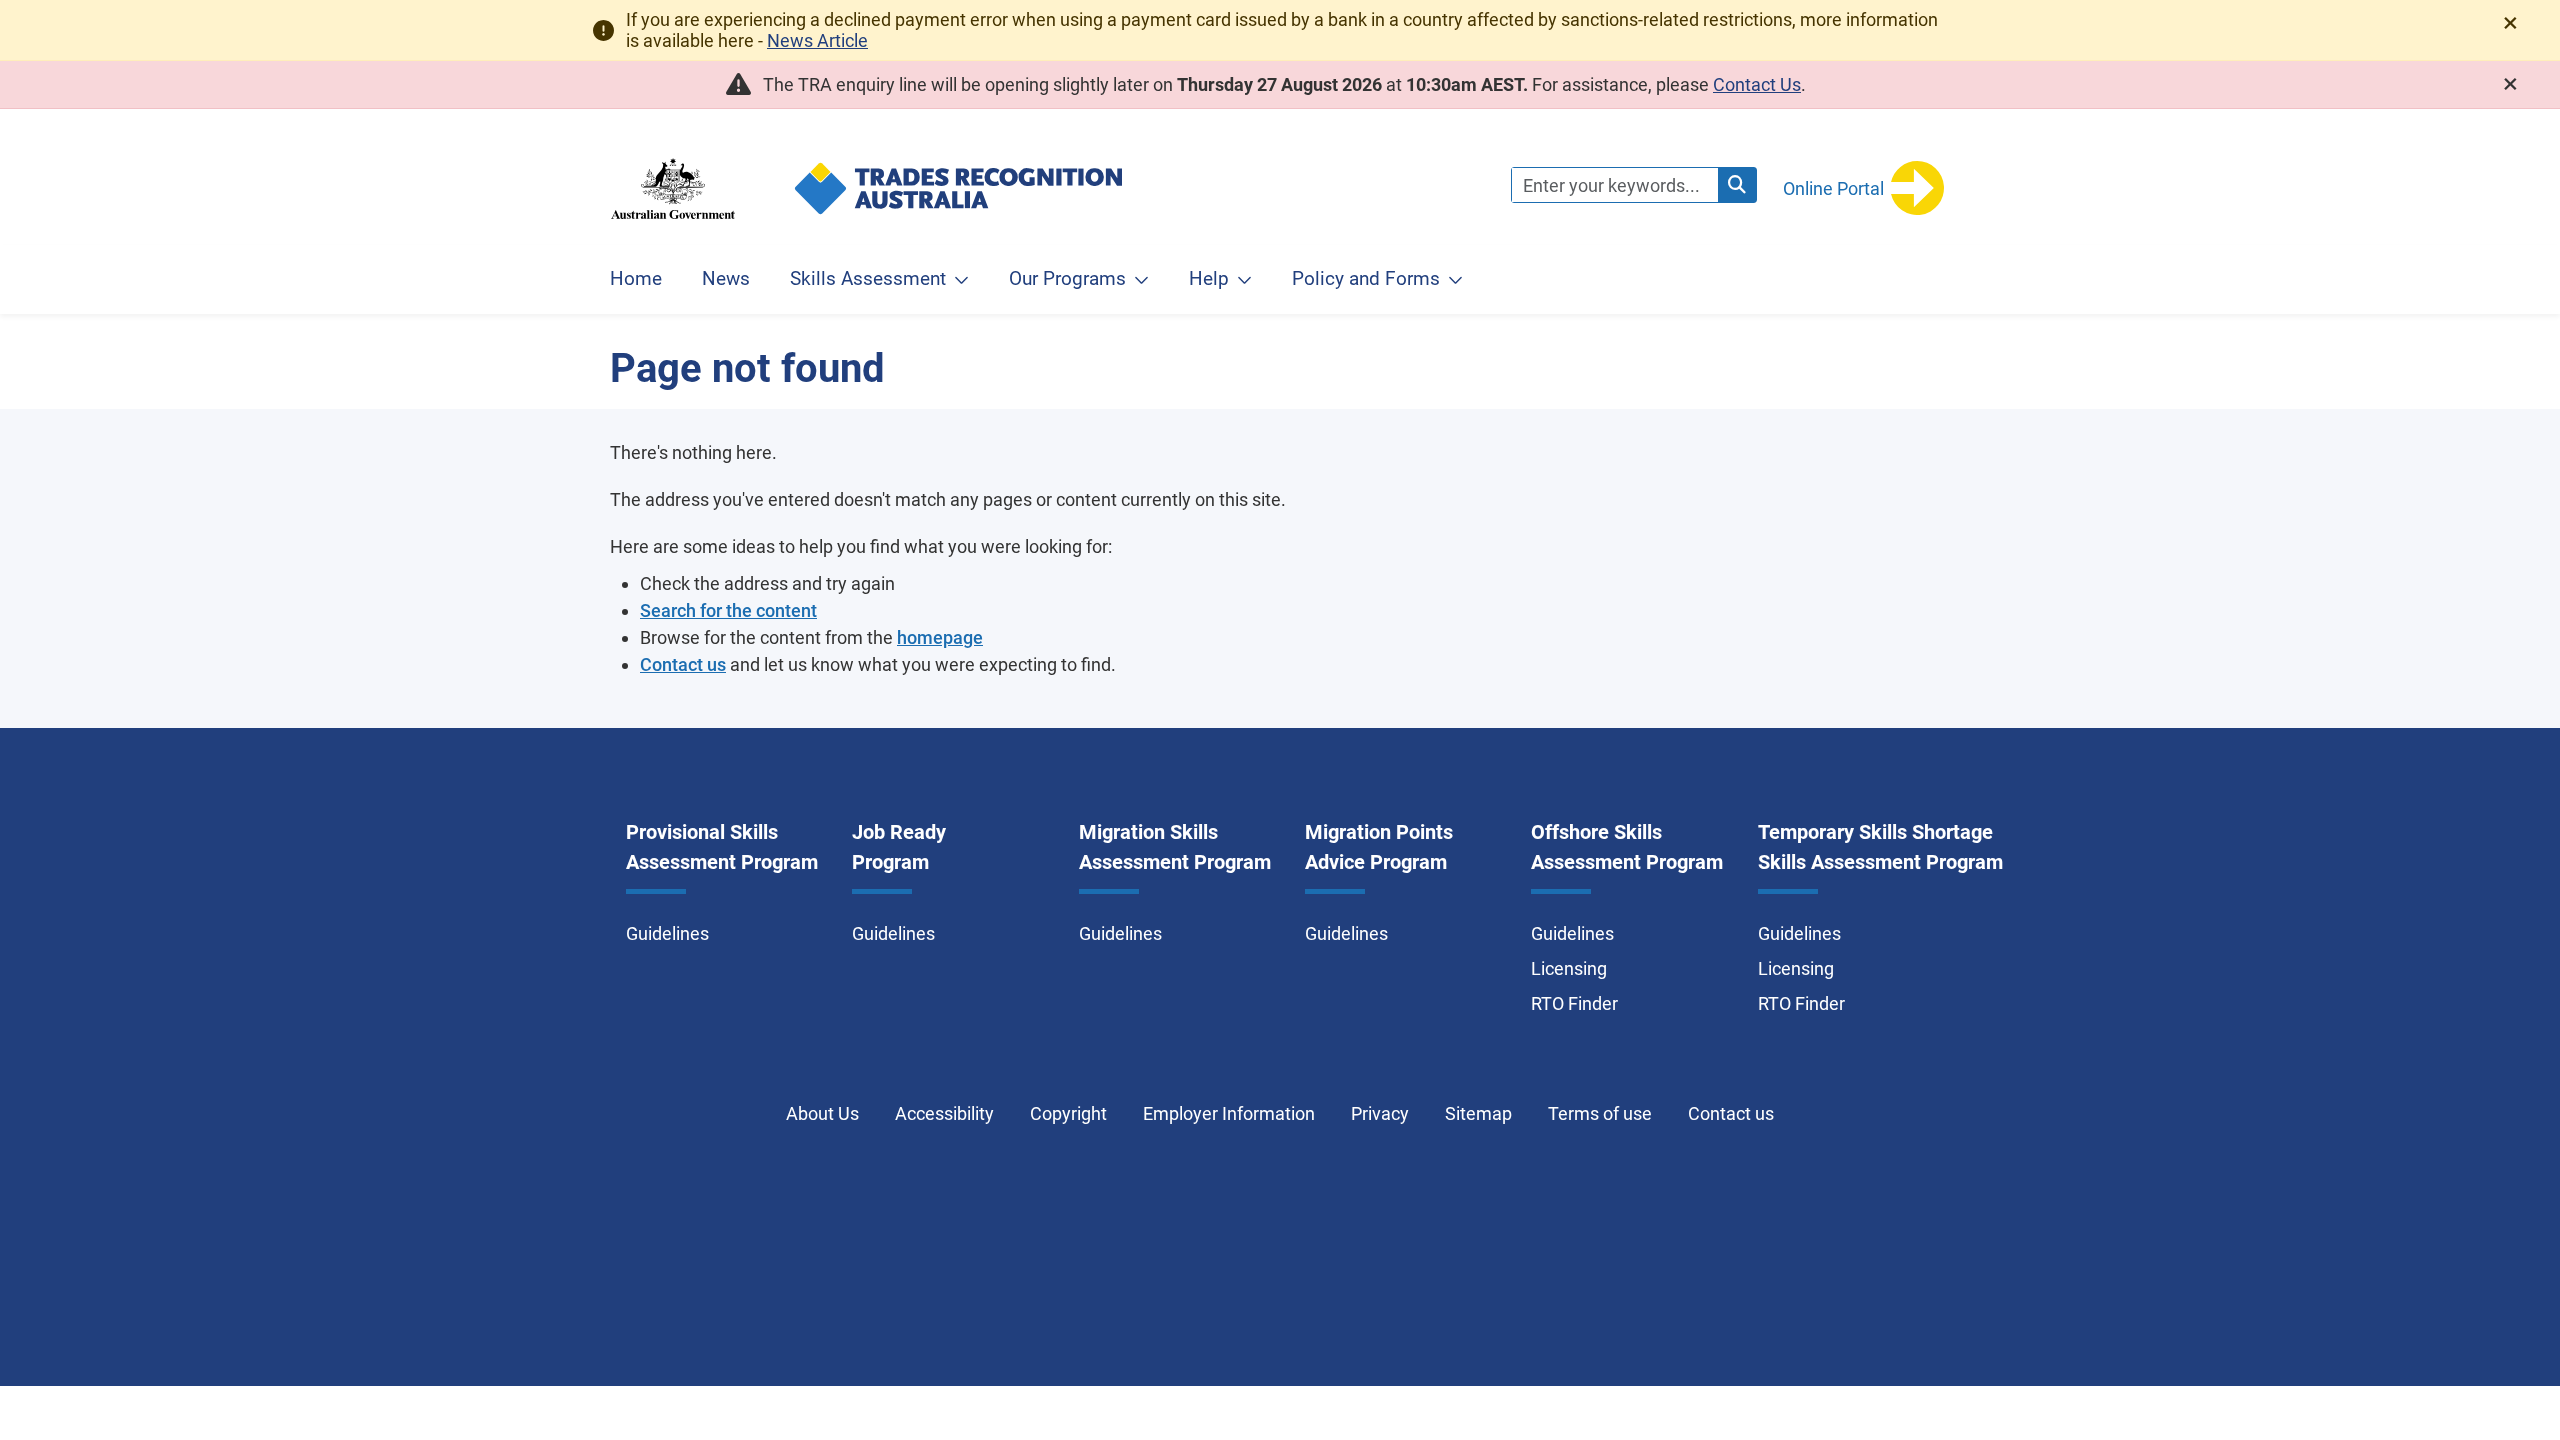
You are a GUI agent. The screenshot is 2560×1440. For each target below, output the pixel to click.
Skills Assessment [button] (868, 278)
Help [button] (1209, 278)
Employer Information (1229, 1113)
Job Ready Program (899, 847)
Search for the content (728, 610)
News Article (817, 40)
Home (636, 278)
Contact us (683, 664)
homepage (940, 637)
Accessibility (944, 1113)
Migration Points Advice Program (1379, 847)
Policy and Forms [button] (1366, 278)
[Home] (1272, 162)
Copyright (1068, 1113)
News (726, 278)
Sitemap (1478, 1113)
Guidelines (667, 933)
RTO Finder (1574, 1003)
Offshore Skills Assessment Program (1627, 847)
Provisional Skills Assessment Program (722, 847)
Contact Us (1757, 84)
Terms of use (1600, 1113)
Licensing (1569, 968)
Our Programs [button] (1067, 278)
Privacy (1380, 1113)
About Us (822, 1113)
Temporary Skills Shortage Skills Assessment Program (1880, 847)
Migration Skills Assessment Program (1175, 847)
